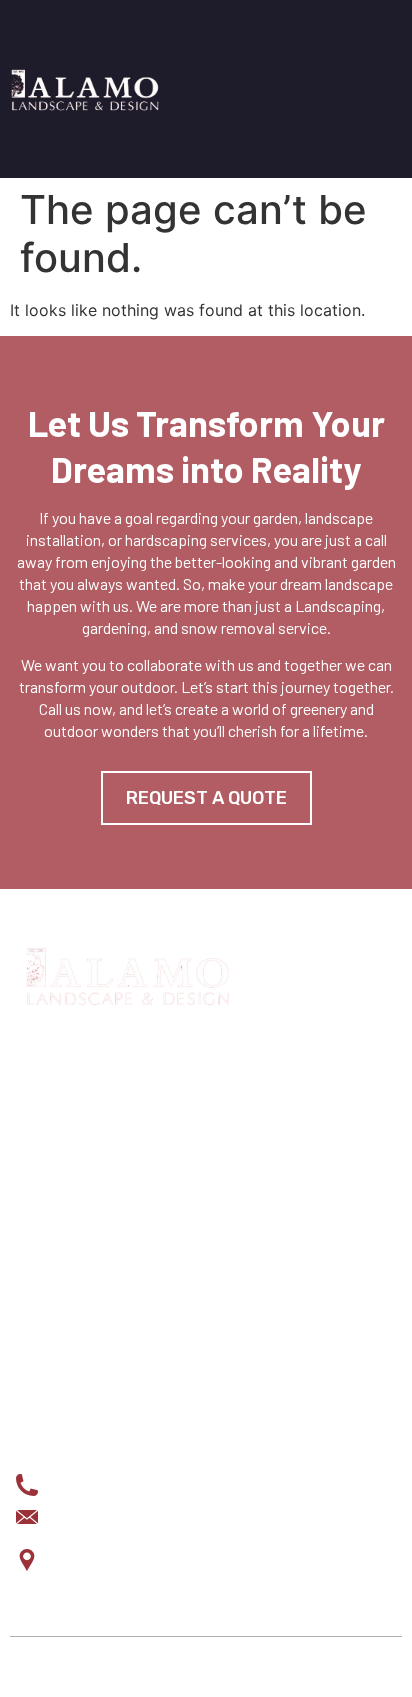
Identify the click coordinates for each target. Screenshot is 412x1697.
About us (49, 1309)
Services (51, 1245)
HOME (36, 1213)
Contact (47, 1373)
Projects (52, 1277)
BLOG (34, 1341)
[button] (394, 88)
